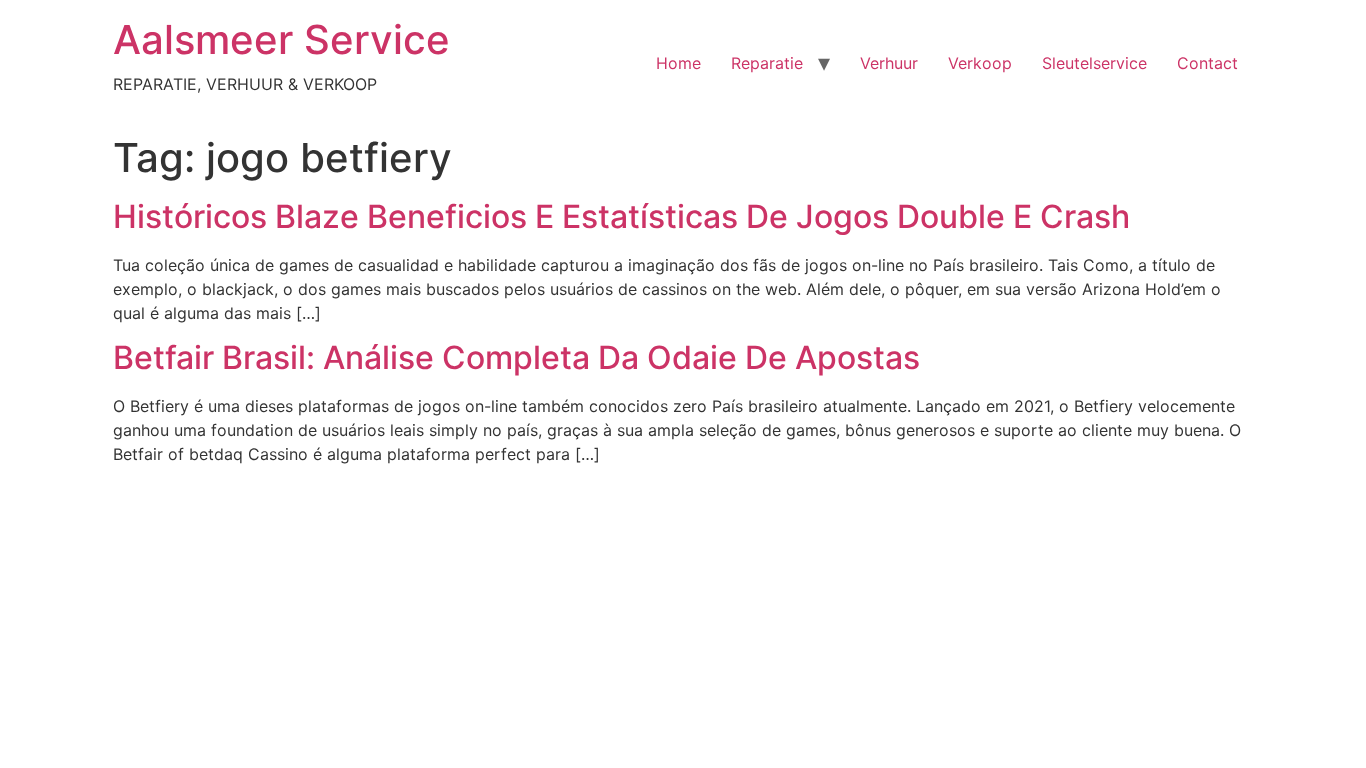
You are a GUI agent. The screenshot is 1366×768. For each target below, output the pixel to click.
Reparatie (767, 63)
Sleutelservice (1094, 63)
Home (678, 63)
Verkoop (980, 63)
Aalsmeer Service (281, 39)
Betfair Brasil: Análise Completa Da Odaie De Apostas (516, 357)
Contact (1207, 63)
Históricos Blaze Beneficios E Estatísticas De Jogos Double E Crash (621, 216)
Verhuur (889, 63)
